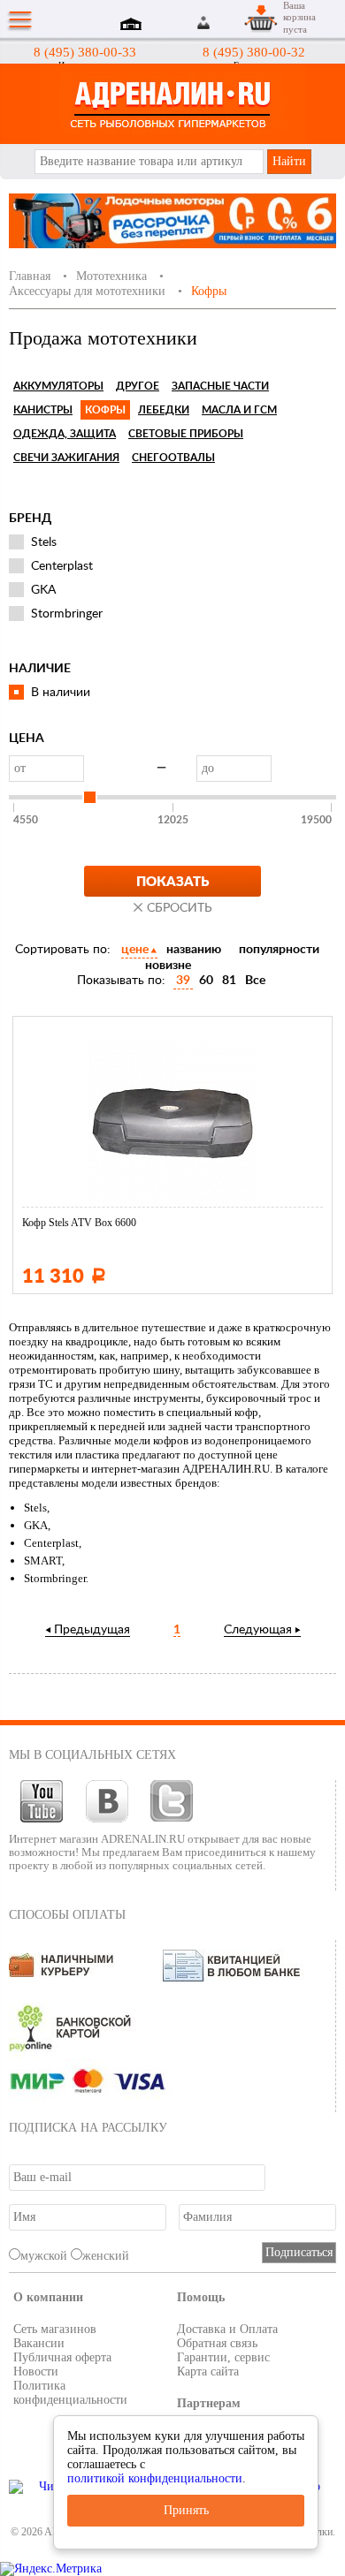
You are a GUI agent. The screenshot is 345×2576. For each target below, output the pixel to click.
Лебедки (164, 410)
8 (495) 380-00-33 (85, 52)
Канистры (43, 410)
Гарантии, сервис (223, 2357)
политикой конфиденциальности (155, 2478)
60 (206, 981)
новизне (168, 966)
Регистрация (225, 23)
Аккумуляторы (58, 386)
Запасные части (220, 386)
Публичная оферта (62, 2357)
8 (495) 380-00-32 (254, 52)
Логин (204, 23)
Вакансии (39, 2343)
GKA (43, 590)
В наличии (61, 693)
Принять (186, 2510)
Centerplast (62, 566)
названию (194, 950)
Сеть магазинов (55, 2329)
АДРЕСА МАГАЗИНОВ (134, 26)
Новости (36, 2371)
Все (255, 981)
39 (183, 981)
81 (229, 981)
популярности (279, 950)
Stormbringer (67, 614)
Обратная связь (217, 2343)
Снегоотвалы (173, 458)
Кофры (105, 410)
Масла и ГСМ (239, 410)
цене (135, 950)
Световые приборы (186, 434)
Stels (44, 542)
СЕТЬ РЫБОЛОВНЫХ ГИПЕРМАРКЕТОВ (172, 104)
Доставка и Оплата (227, 2329)
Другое (138, 386)
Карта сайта (208, 2371)
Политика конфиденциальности (70, 2393)
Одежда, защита (65, 434)
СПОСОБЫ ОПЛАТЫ (67, 1915)
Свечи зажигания (66, 458)
